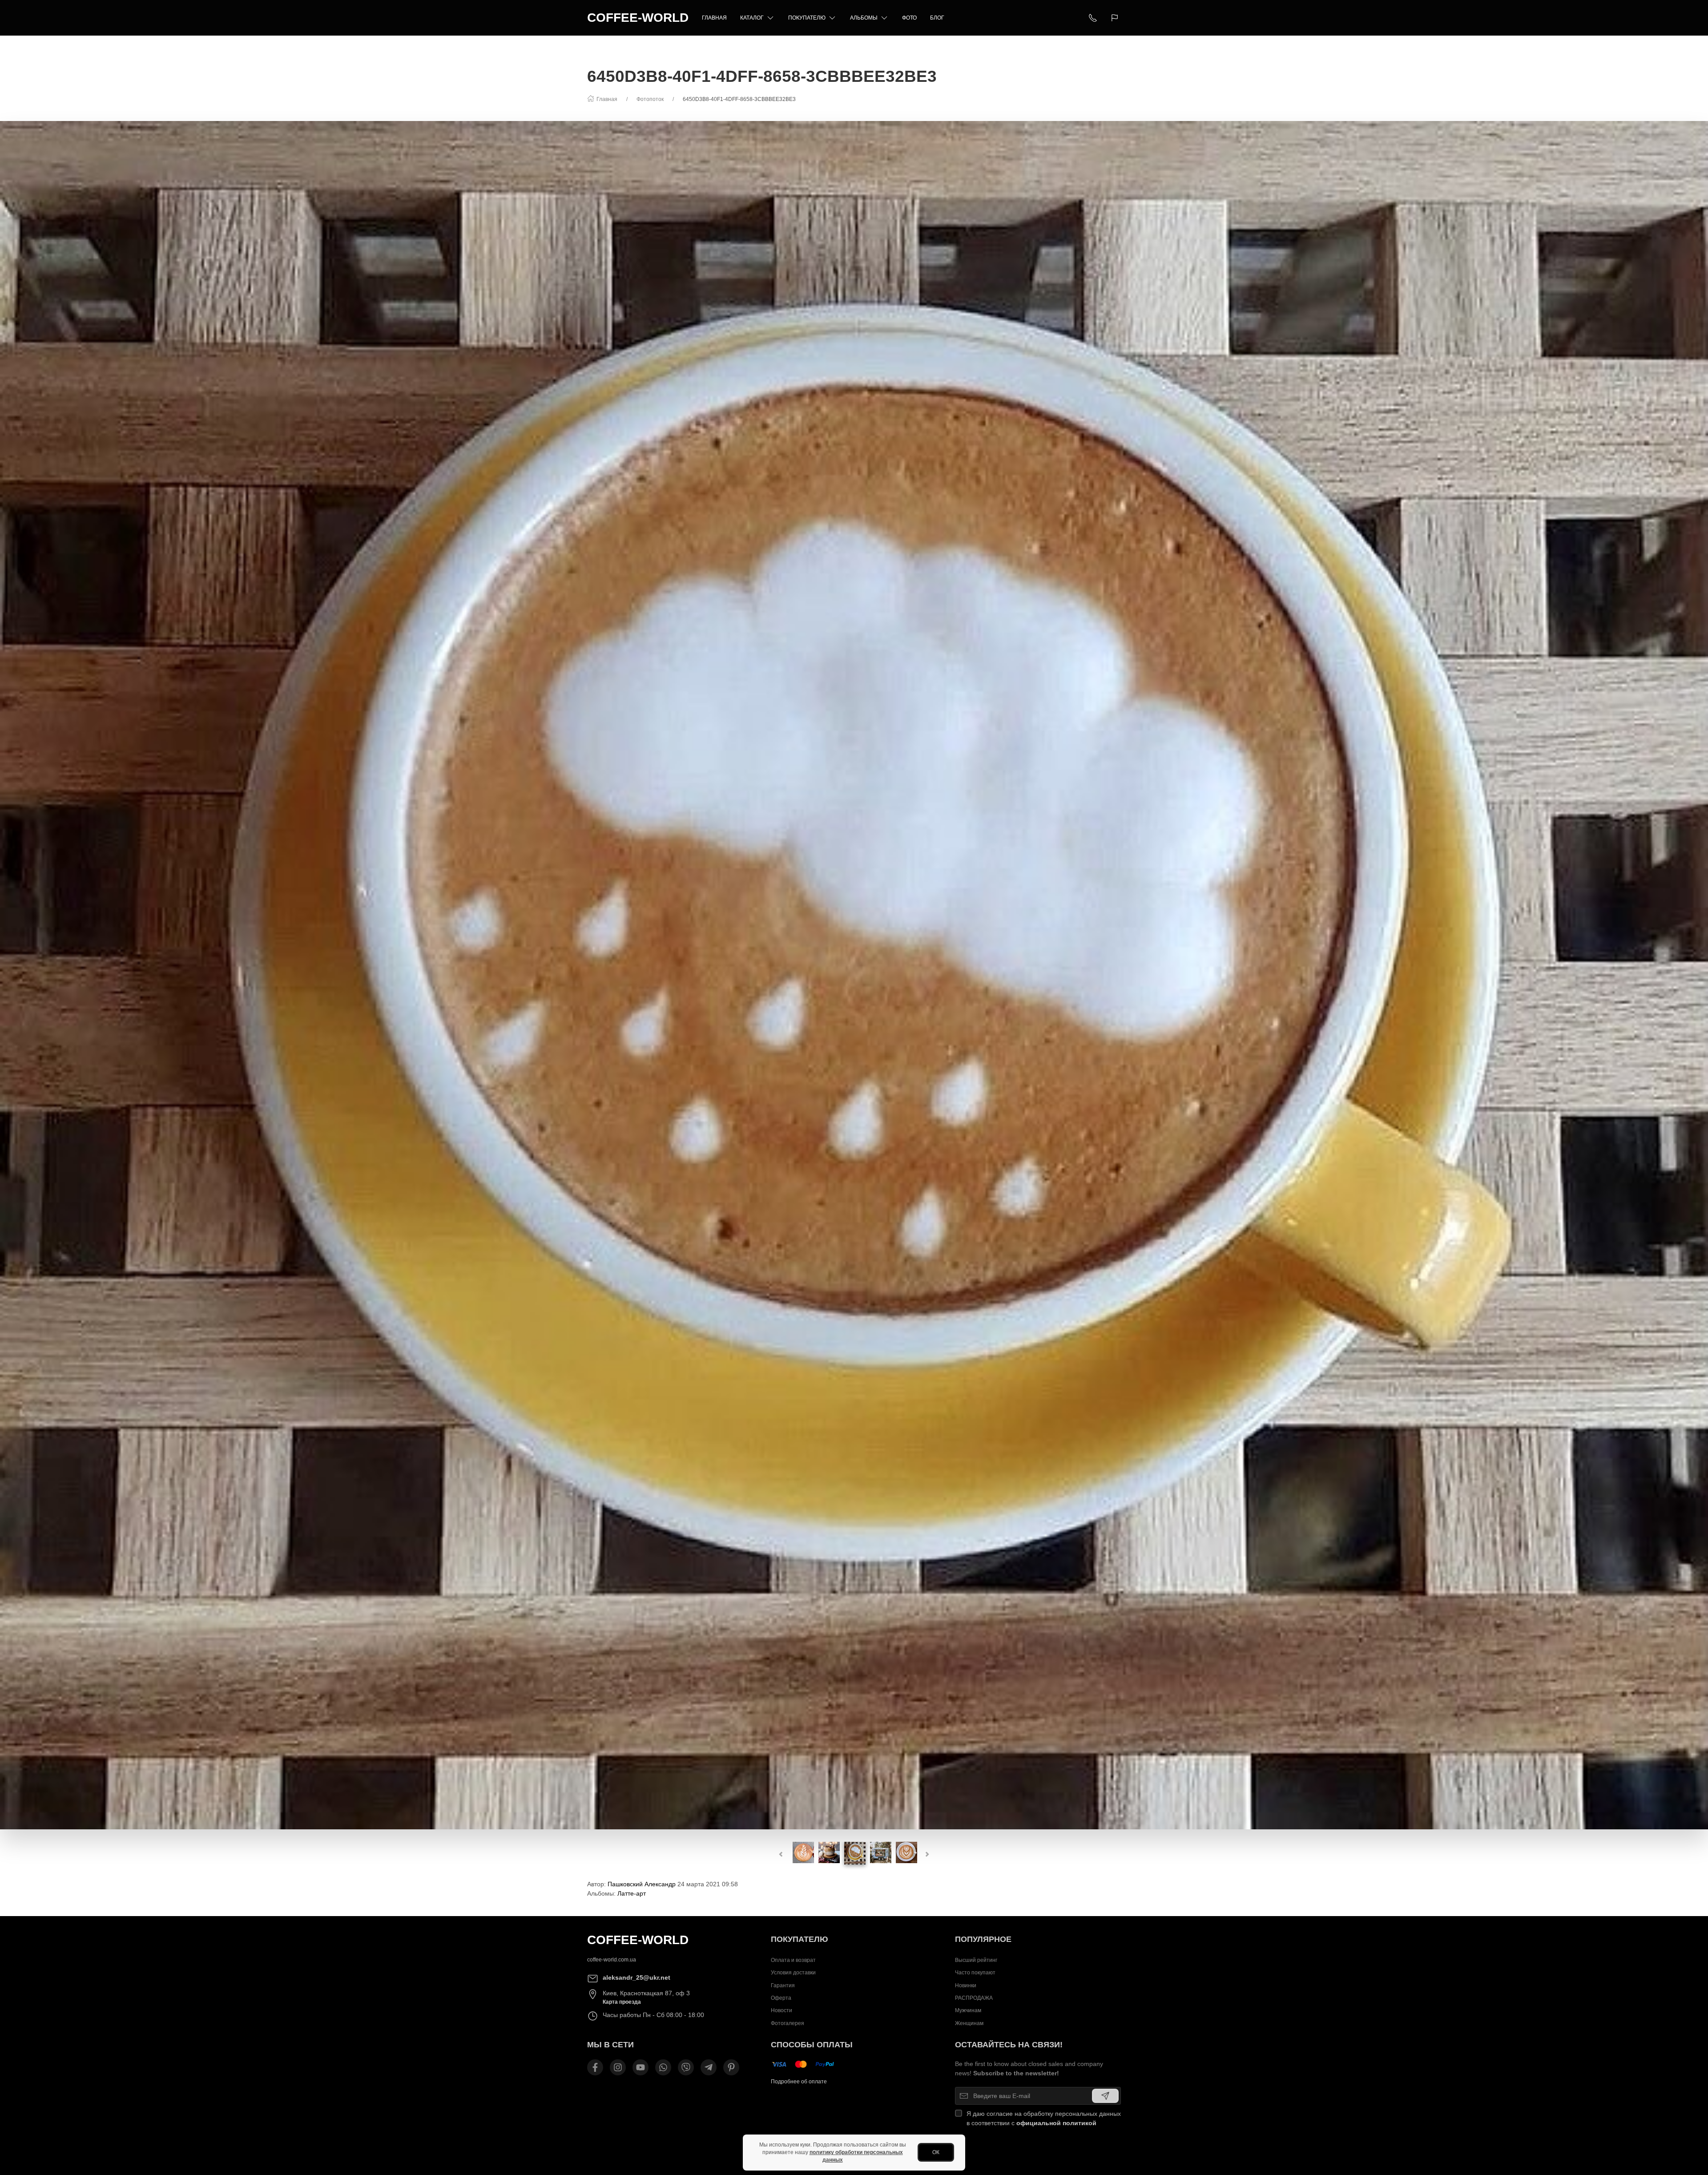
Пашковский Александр (642, 1884)
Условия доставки (793, 1973)
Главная (714, 18)
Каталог (752, 18)
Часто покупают (975, 1973)
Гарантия (783, 1985)
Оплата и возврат (793, 1960)
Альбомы (864, 18)
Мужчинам (968, 2010)
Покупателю (807, 18)
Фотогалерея (788, 2023)
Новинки (966, 1985)
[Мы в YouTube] (640, 2067)
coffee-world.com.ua (612, 1960)
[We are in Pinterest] (731, 2067)
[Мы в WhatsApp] (663, 2067)
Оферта (781, 1998)
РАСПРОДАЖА (974, 1998)
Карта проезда (622, 2002)
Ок (936, 2152)
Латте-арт (632, 1893)
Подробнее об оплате (799, 2082)
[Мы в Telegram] (709, 2067)
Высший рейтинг (976, 1960)
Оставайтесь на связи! (1009, 2045)
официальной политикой (1056, 2123)
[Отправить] (1105, 2096)
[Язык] (1116, 18)
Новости (781, 2010)
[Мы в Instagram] (618, 2067)
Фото (909, 18)
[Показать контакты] (1093, 18)
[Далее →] (854, 975)
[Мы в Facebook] (595, 2067)
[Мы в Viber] (686, 2067)
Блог (937, 18)
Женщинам (969, 2023)
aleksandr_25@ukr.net (636, 1977)
